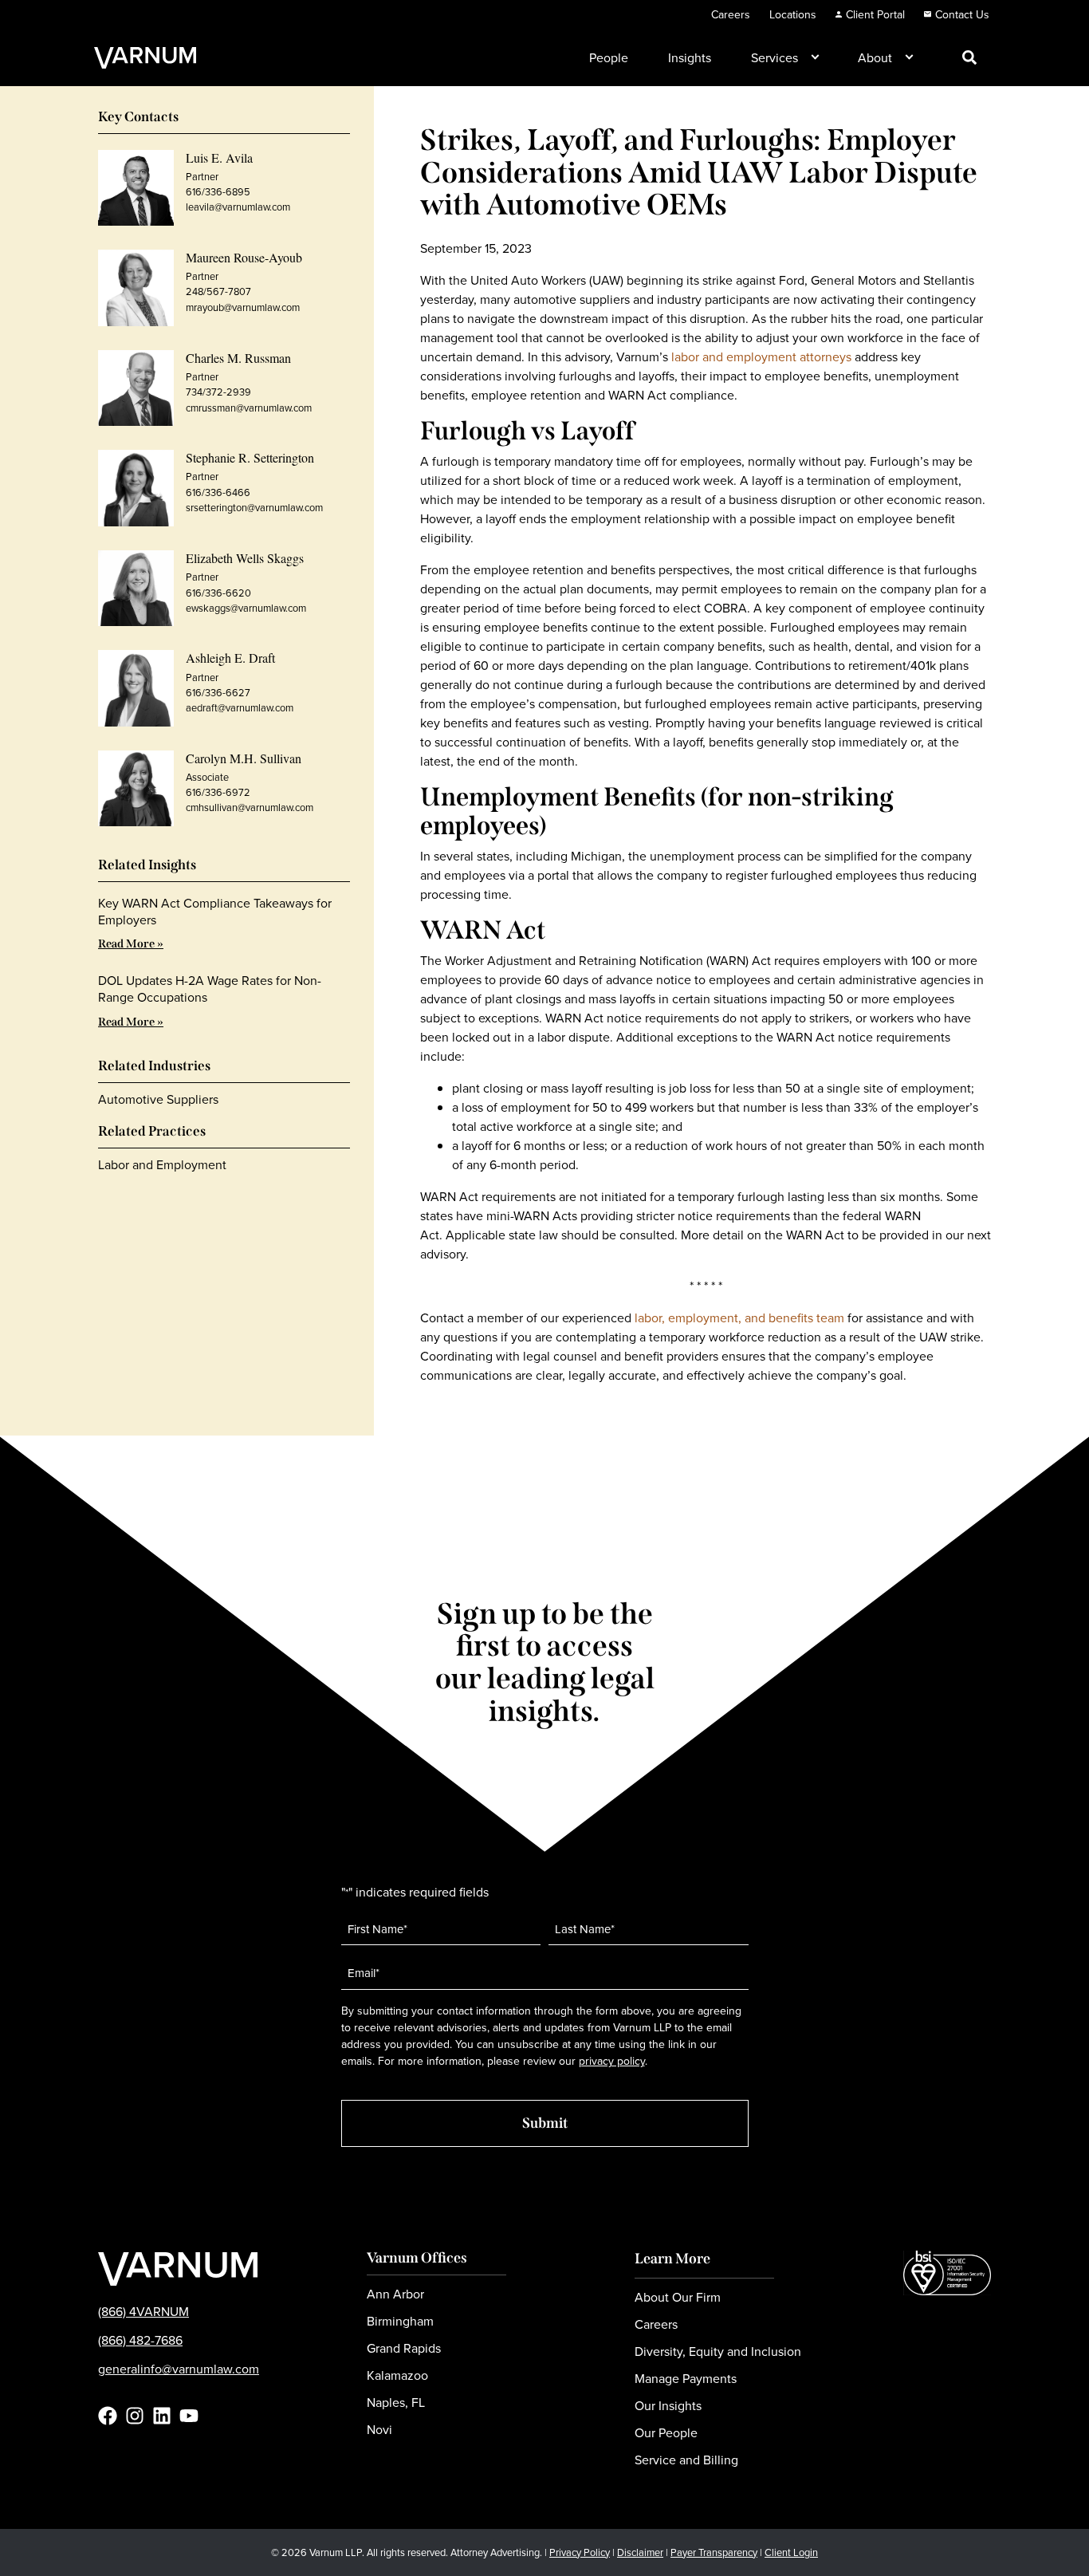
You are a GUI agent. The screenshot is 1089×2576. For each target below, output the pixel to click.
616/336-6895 (218, 191)
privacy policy (612, 2061)
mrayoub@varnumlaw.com (243, 307)
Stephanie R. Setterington (250, 457)
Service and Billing (686, 2460)
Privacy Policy (580, 2552)
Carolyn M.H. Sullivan (244, 758)
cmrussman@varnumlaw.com (249, 408)
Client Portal (875, 14)
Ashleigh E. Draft (230, 658)
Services (774, 57)
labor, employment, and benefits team (739, 1318)
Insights (690, 57)
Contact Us (962, 14)
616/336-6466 (218, 492)
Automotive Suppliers (158, 1099)
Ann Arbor (395, 2294)
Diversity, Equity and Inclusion (718, 2351)
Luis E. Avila (219, 158)
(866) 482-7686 (140, 2340)
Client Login (791, 2552)
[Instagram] (135, 2416)
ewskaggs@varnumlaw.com (246, 608)
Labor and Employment (162, 1164)
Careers (731, 14)
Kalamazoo (397, 2375)
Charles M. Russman (238, 358)
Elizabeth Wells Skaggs (245, 558)
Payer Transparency (714, 2552)
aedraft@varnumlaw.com (240, 707)
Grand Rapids (404, 2348)
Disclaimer (640, 2552)
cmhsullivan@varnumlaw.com (250, 807)
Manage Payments (686, 2378)
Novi (379, 2429)
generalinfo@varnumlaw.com (179, 2369)
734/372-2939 (218, 392)
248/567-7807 (218, 291)
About (875, 57)
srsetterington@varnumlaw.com (254, 507)
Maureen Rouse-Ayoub (244, 257)
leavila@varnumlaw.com (238, 207)
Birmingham (400, 2321)
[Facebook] (108, 2416)
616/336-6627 (218, 692)
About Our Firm (678, 2297)
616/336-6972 (218, 792)
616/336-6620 (218, 593)
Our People (666, 2432)
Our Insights (668, 2405)
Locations (793, 14)
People (609, 57)
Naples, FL (396, 2402)
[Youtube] (189, 2416)
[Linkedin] (162, 2416)
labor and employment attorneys (761, 356)
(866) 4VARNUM (143, 2311)
